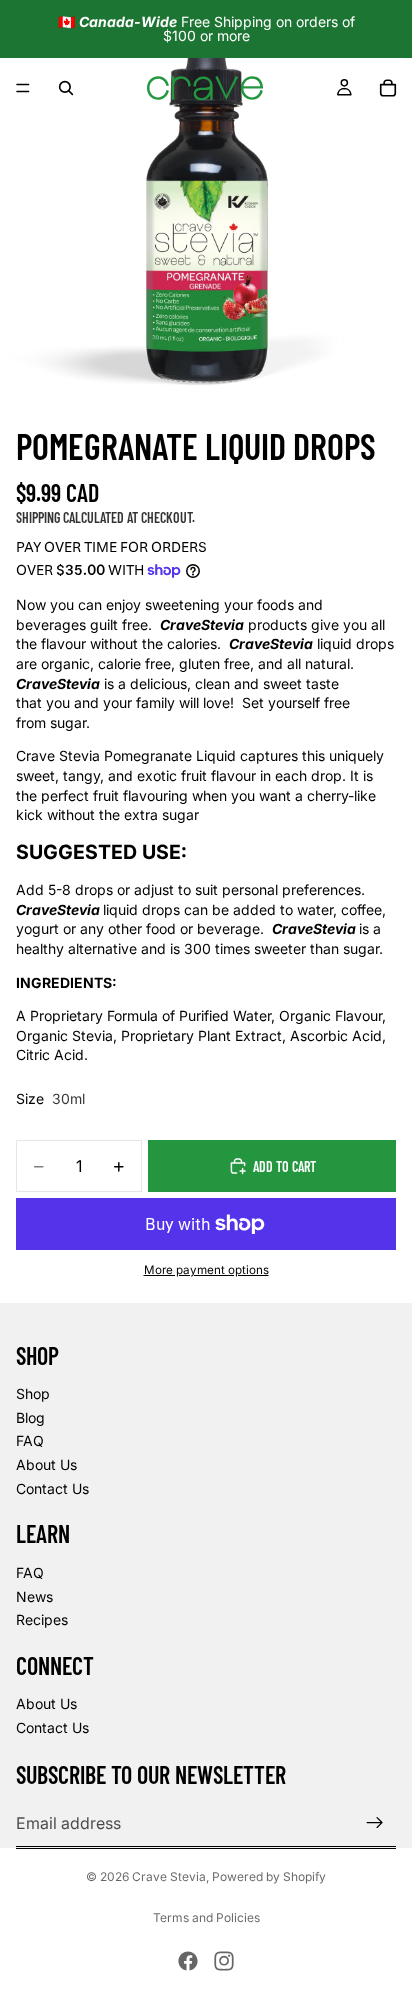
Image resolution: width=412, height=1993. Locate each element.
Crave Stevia (169, 1876)
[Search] (66, 88)
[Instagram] (224, 1961)
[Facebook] (188, 1961)
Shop (33, 1393)
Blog (30, 1417)
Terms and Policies (206, 1917)
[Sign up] (375, 1823)
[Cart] (388, 88)
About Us (46, 1464)
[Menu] (23, 88)
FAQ (30, 1440)
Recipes (42, 1619)
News (34, 1596)
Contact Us (52, 1488)
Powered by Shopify (269, 1876)
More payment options (206, 1270)
